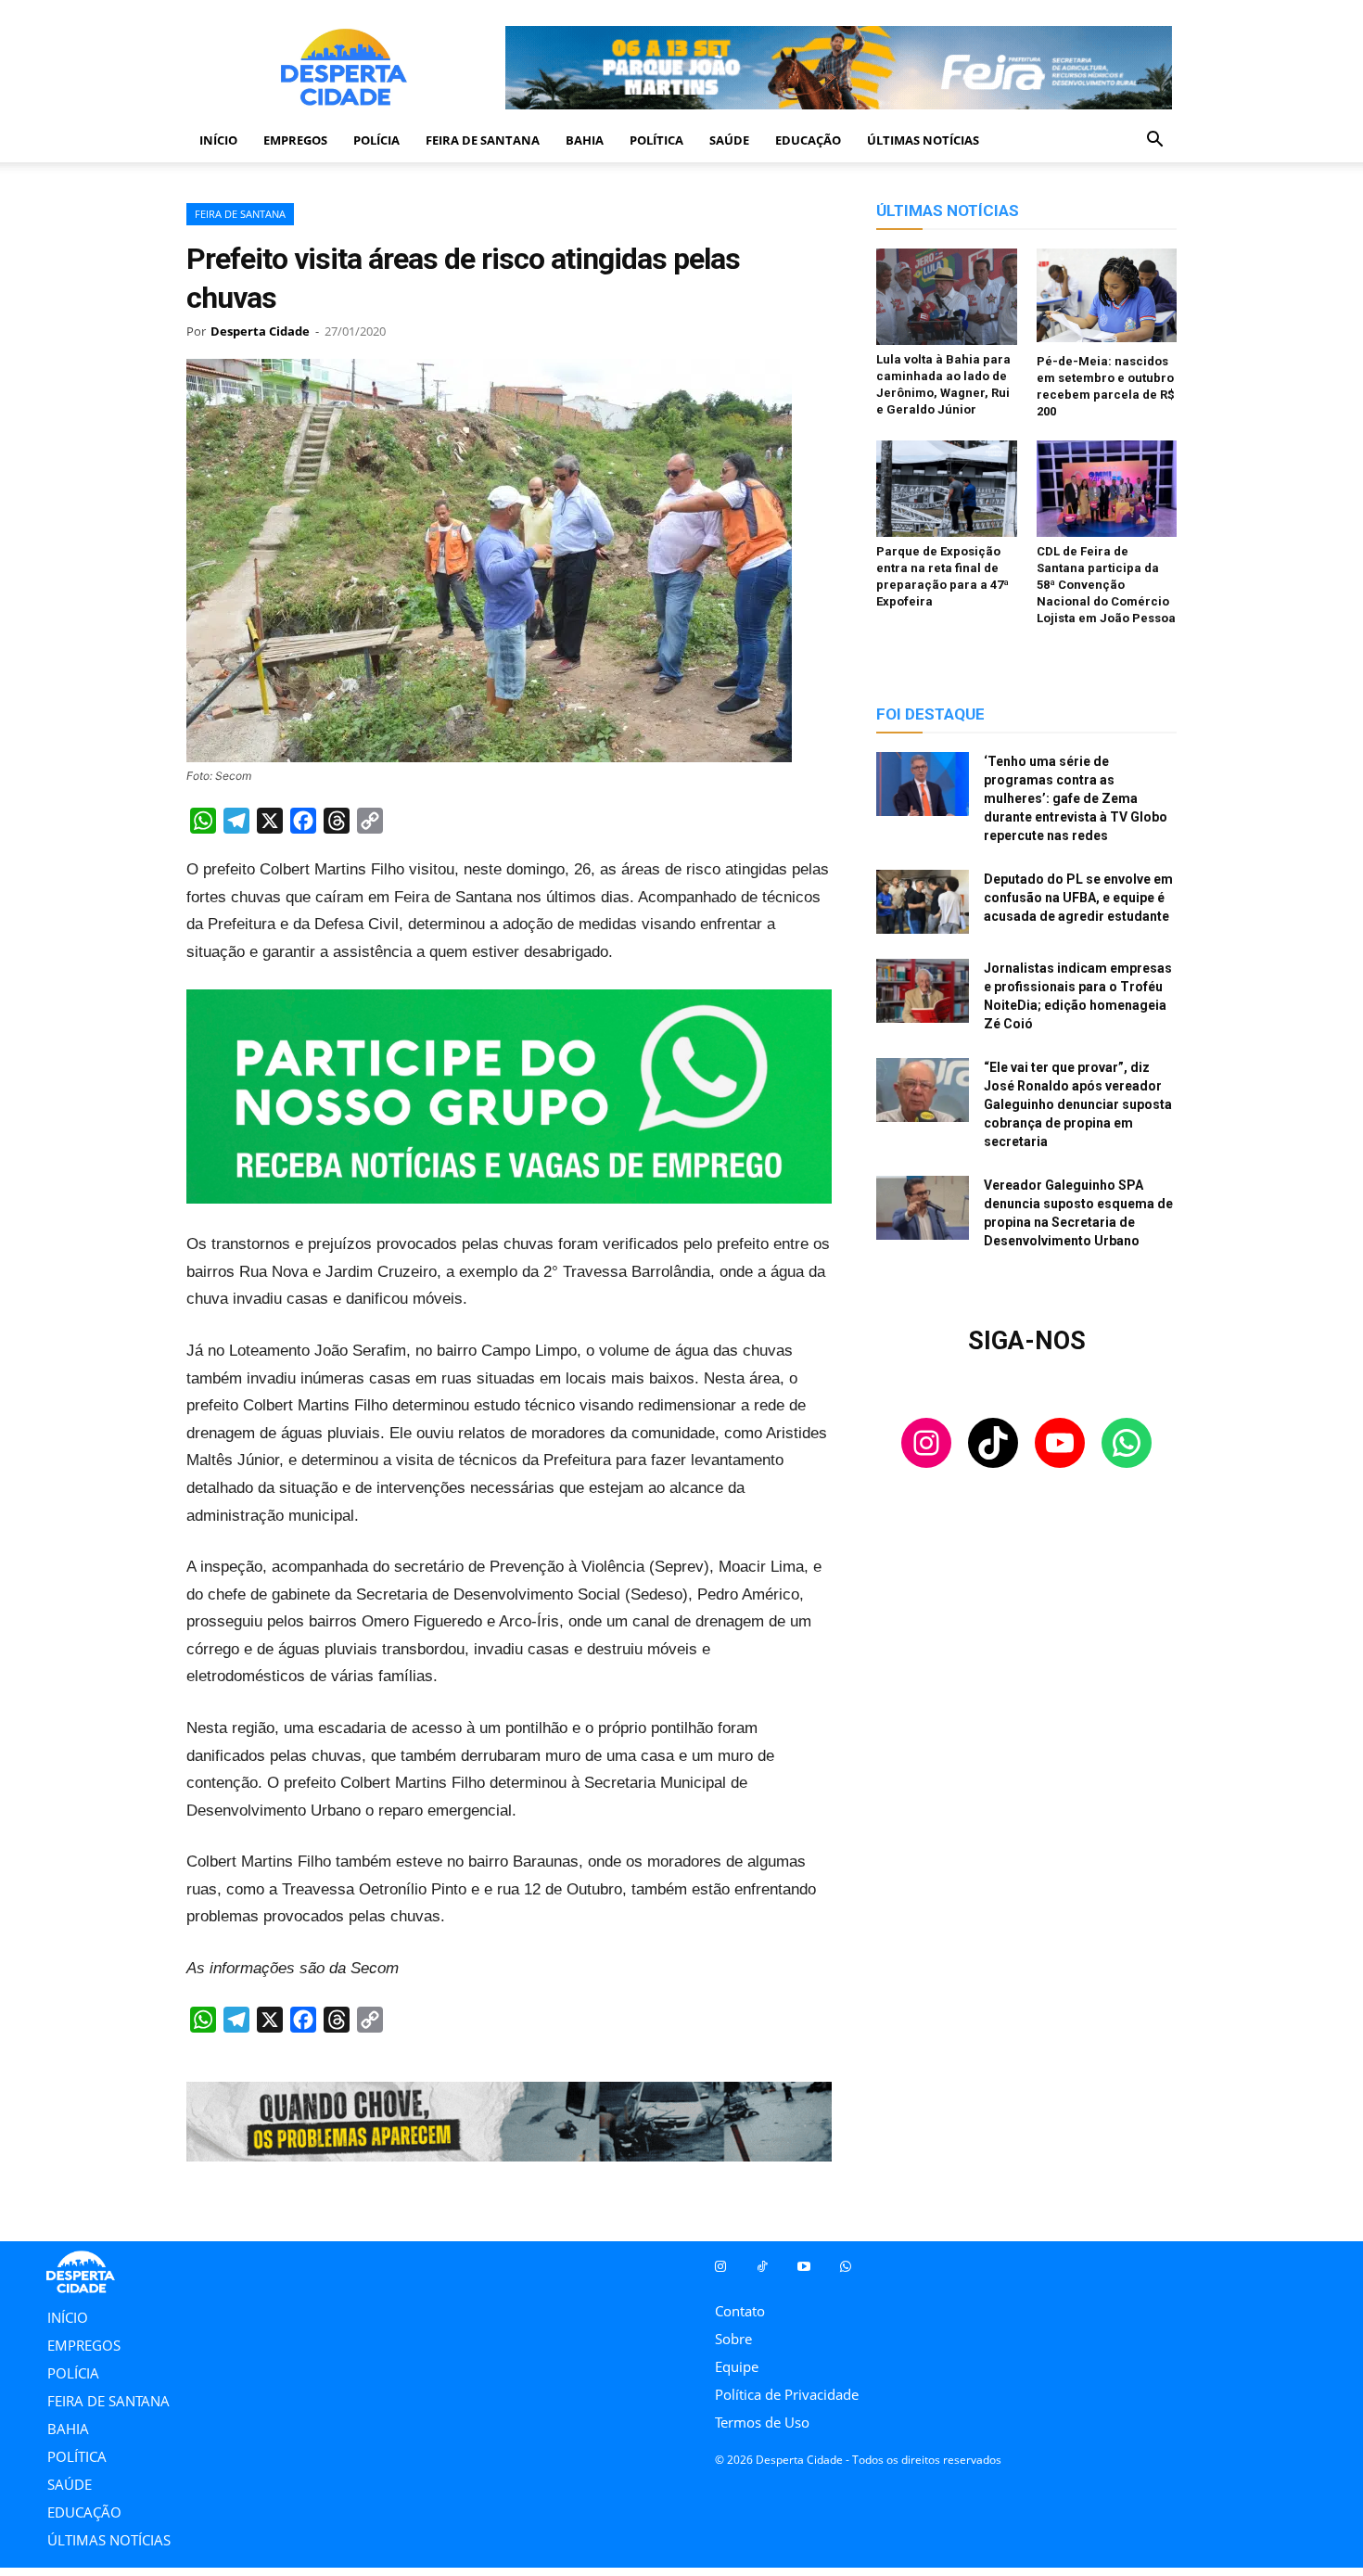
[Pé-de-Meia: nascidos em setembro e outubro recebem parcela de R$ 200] (1107, 298)
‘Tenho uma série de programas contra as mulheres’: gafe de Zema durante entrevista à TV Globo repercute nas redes (1076, 798)
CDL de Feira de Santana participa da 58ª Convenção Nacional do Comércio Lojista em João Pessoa (1106, 585)
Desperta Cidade (260, 331)
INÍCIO (218, 140)
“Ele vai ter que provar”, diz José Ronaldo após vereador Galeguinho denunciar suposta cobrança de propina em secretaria (1078, 1104)
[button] (1154, 141)
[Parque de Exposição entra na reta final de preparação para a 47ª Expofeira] (947, 489)
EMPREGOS (295, 140)
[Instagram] (720, 2267)
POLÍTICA (656, 140)
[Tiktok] (762, 2267)
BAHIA (585, 140)
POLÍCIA (376, 140)
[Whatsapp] (845, 2267)
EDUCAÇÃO (808, 140)
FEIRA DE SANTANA (483, 140)
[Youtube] (803, 2267)
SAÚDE (729, 140)
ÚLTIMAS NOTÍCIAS (923, 140)
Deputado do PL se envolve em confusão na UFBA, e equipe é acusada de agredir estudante (1078, 898)
